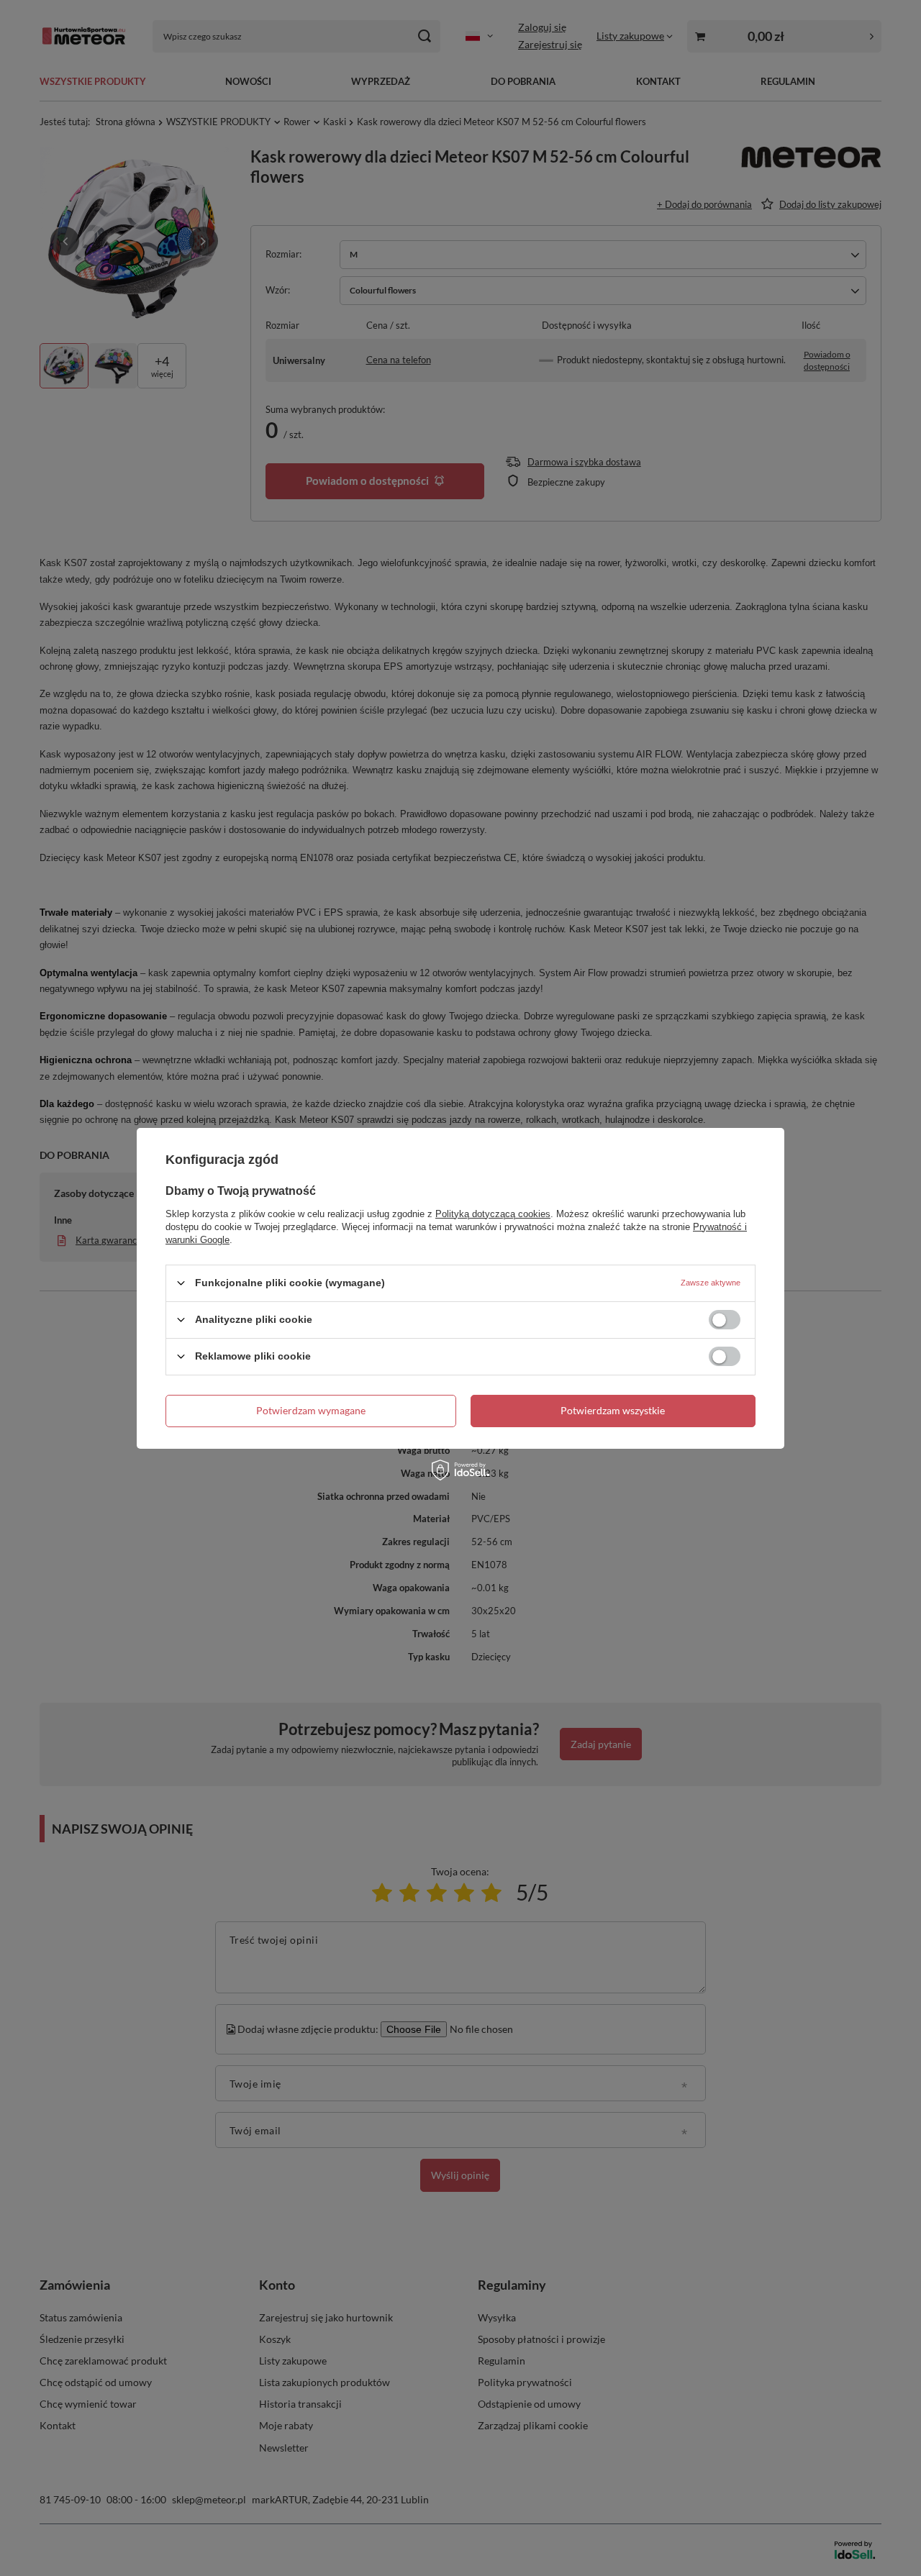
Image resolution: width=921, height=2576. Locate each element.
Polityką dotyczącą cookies (493, 1213)
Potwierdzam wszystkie (613, 1410)
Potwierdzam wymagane (311, 1410)
